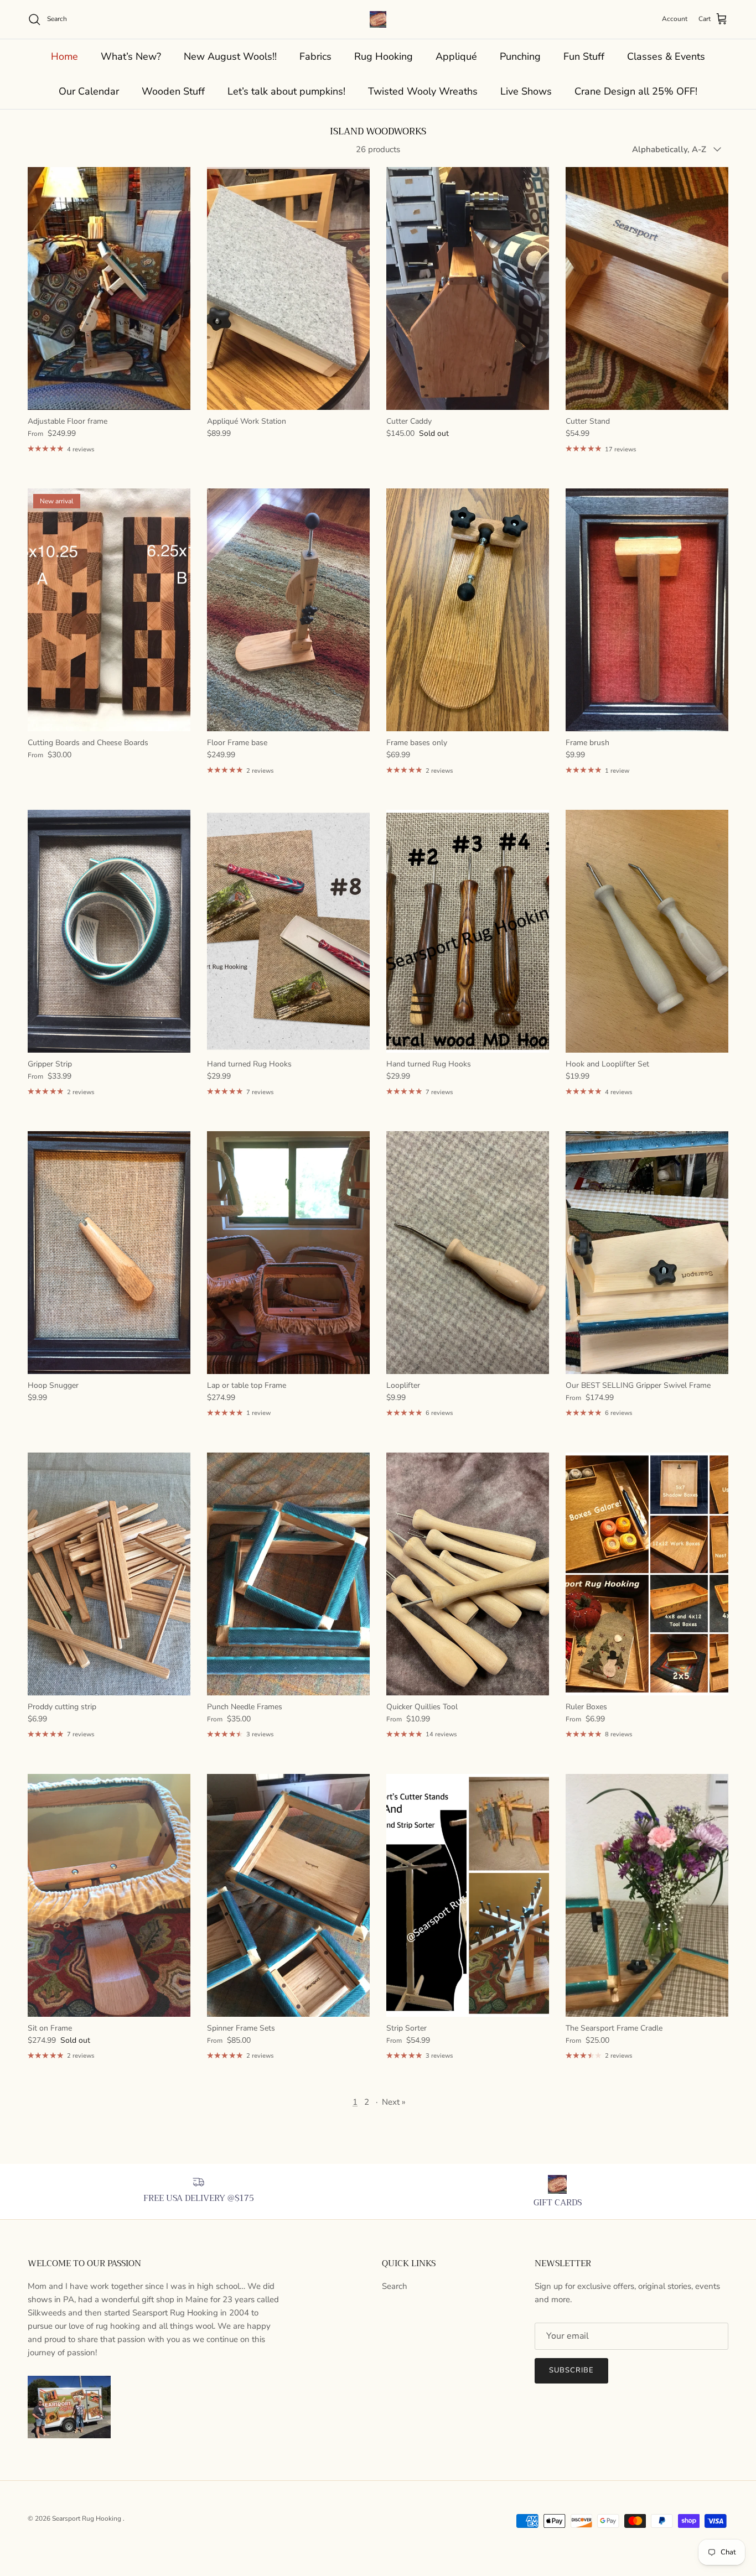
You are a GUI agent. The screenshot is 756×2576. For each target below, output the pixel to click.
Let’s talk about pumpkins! (286, 91)
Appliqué (456, 56)
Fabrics (315, 56)
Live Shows (526, 91)
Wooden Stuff (173, 91)
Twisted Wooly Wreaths (423, 91)
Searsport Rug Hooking (87, 2518)
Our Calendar (89, 91)
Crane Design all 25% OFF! (636, 91)
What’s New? (131, 56)
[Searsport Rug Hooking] (378, 19)
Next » (394, 2102)
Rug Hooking (384, 56)
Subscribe (571, 2370)
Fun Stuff (584, 56)
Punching (520, 56)
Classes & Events (666, 56)
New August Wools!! (230, 56)
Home (64, 56)
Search (395, 2286)
